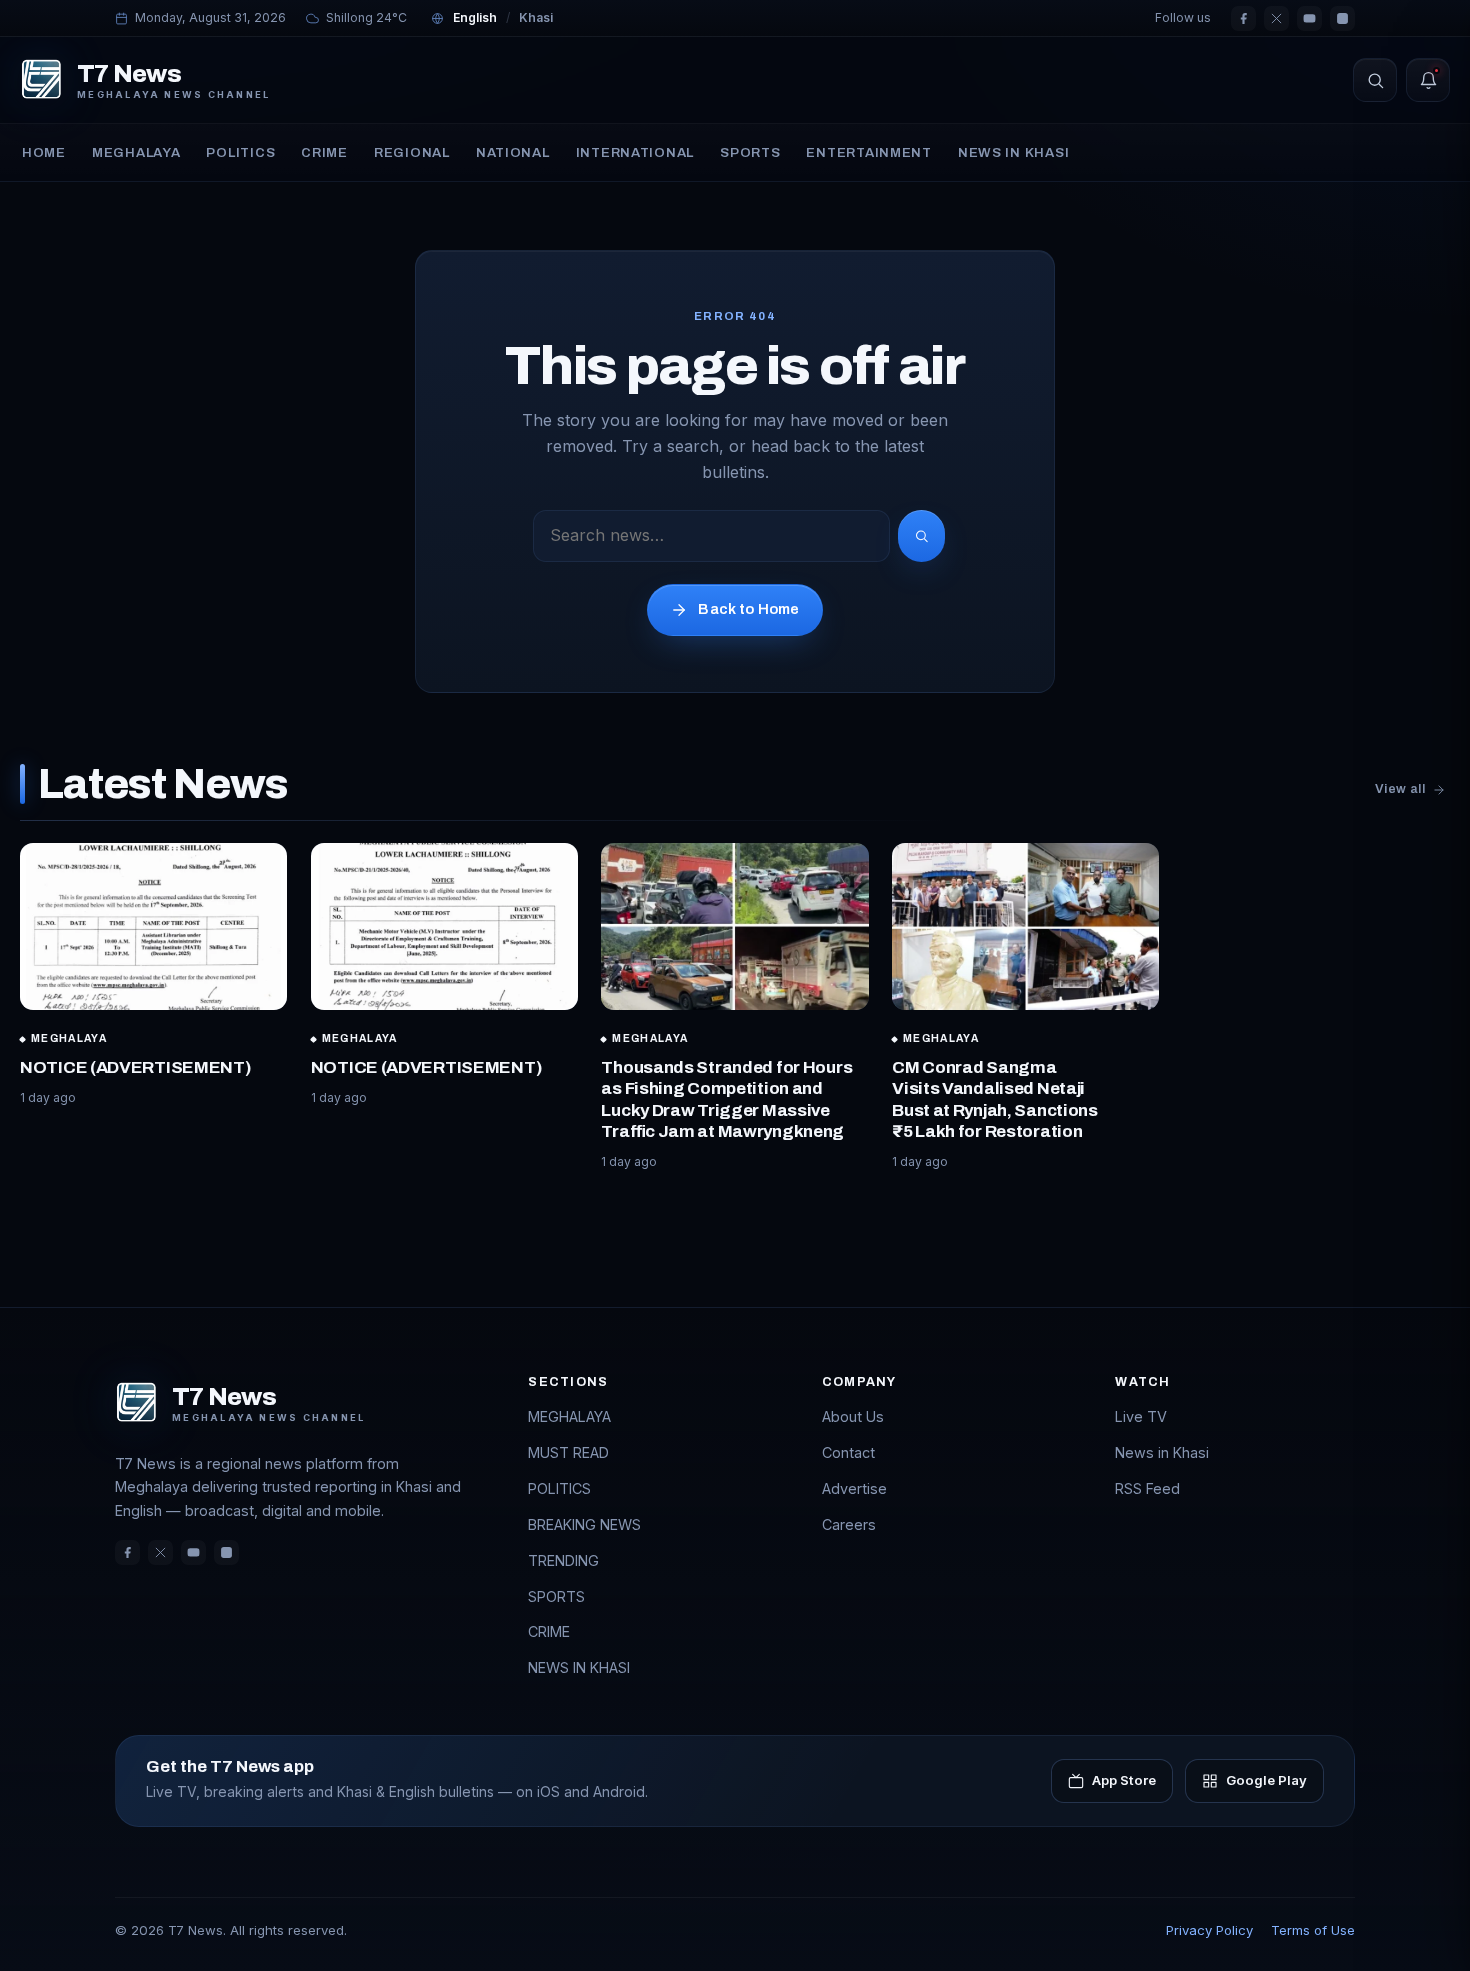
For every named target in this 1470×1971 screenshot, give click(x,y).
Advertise (854, 1488)
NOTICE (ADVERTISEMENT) (136, 1067)
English (475, 17)
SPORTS (750, 152)
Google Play (1266, 1780)
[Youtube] (1309, 18)
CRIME (324, 152)
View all (1400, 789)
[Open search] (1375, 80)
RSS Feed (1147, 1488)
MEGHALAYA (136, 152)
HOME (44, 152)
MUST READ (568, 1452)
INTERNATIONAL (635, 152)
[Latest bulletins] (1428, 80)
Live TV (1141, 1416)
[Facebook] (1243, 18)
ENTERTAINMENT (868, 152)
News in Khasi (1162, 1452)
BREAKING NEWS (584, 1524)
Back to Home (748, 609)
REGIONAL (412, 152)
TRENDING (563, 1560)
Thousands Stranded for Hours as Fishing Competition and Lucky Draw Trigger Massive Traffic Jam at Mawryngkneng (726, 1099)
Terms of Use (1313, 1930)
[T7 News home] (41, 80)
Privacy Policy (1209, 1930)
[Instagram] (1342, 18)
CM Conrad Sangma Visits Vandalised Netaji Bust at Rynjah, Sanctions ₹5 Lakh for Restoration (995, 1099)
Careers (849, 1524)
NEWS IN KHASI (1013, 152)
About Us (853, 1416)
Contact (848, 1452)
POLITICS (240, 152)
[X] (1276, 18)
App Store (1124, 1780)
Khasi (536, 17)
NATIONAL (513, 152)
